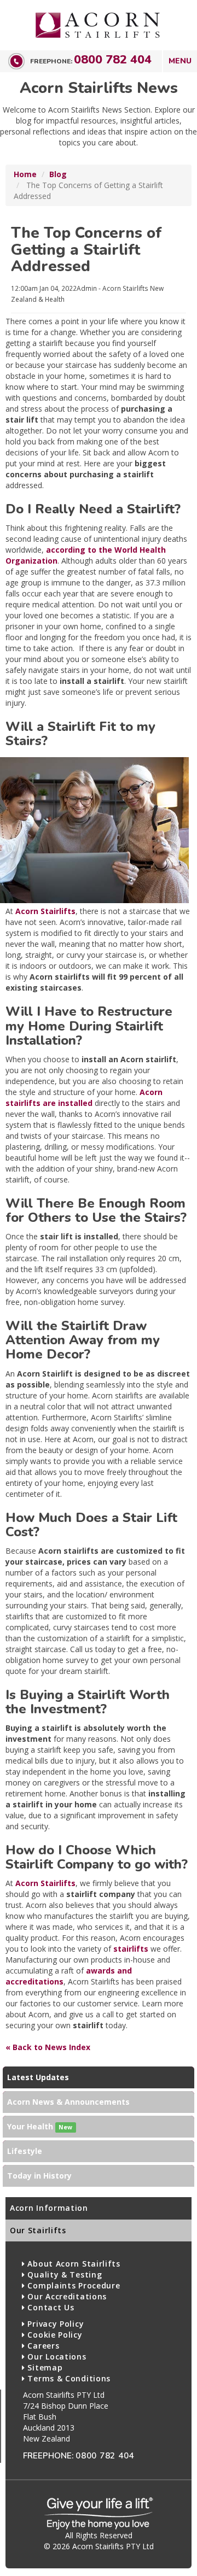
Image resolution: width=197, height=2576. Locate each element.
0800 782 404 (113, 60)
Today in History (39, 2176)
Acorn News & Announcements (68, 2102)
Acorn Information (49, 2208)
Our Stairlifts (38, 2230)
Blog (58, 174)
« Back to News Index (48, 2047)
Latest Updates (38, 2077)
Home (25, 174)
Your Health (40, 2126)
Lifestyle (25, 2151)
